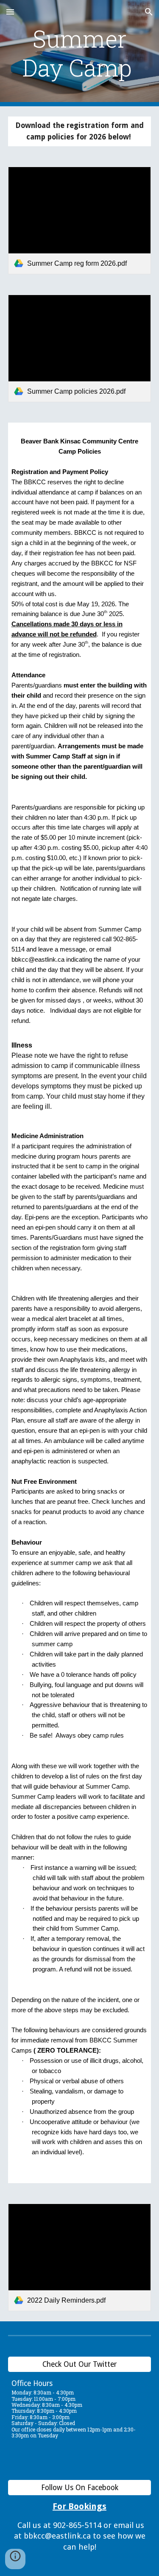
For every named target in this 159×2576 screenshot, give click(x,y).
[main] (80, 53)
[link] (80, 220)
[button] (10, 12)
